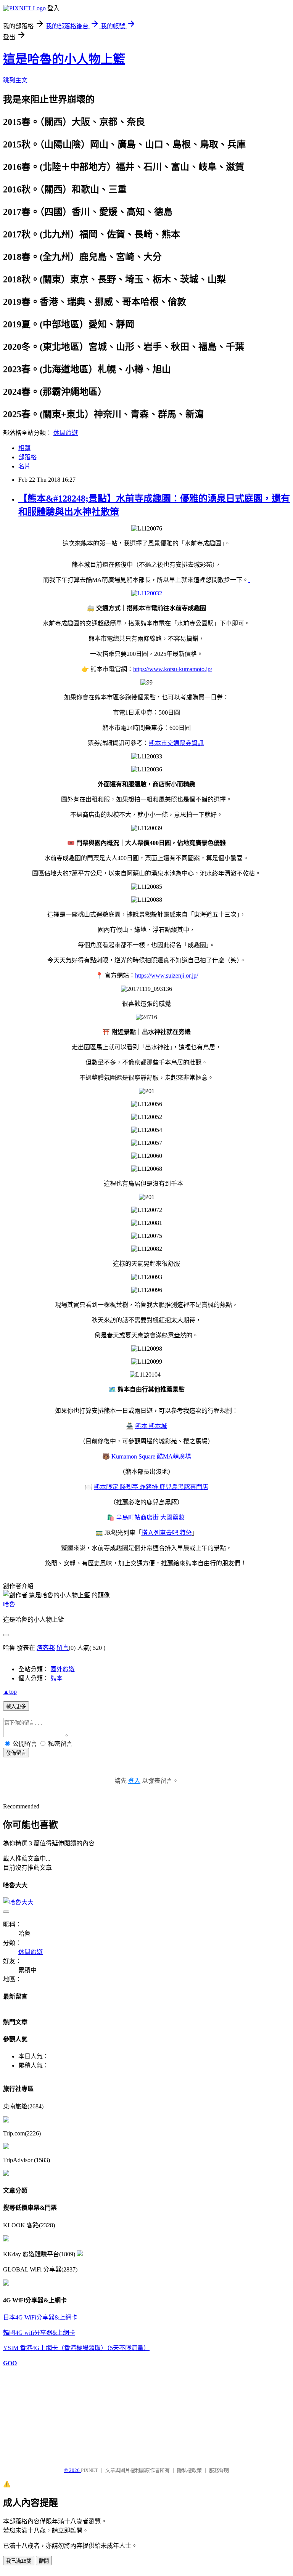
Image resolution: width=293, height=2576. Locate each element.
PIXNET (89, 2470)
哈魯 (9, 1604)
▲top (10, 1692)
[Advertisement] (41, 2413)
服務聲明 (219, 2470)
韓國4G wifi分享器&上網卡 (39, 2333)
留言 (63, 1648)
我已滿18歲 (19, 2561)
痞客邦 (46, 1648)
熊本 (56, 1678)
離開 (44, 2561)
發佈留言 (16, 1753)
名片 (24, 466)
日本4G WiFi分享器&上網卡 (40, 2317)
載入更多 (16, 1706)
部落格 (27, 457)
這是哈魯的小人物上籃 (64, 59)
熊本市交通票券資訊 (176, 743)
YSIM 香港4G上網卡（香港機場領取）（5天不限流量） (76, 2348)
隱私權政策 (189, 2470)
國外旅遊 (63, 1669)
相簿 (24, 448)
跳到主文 (15, 80)
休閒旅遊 (66, 433)
